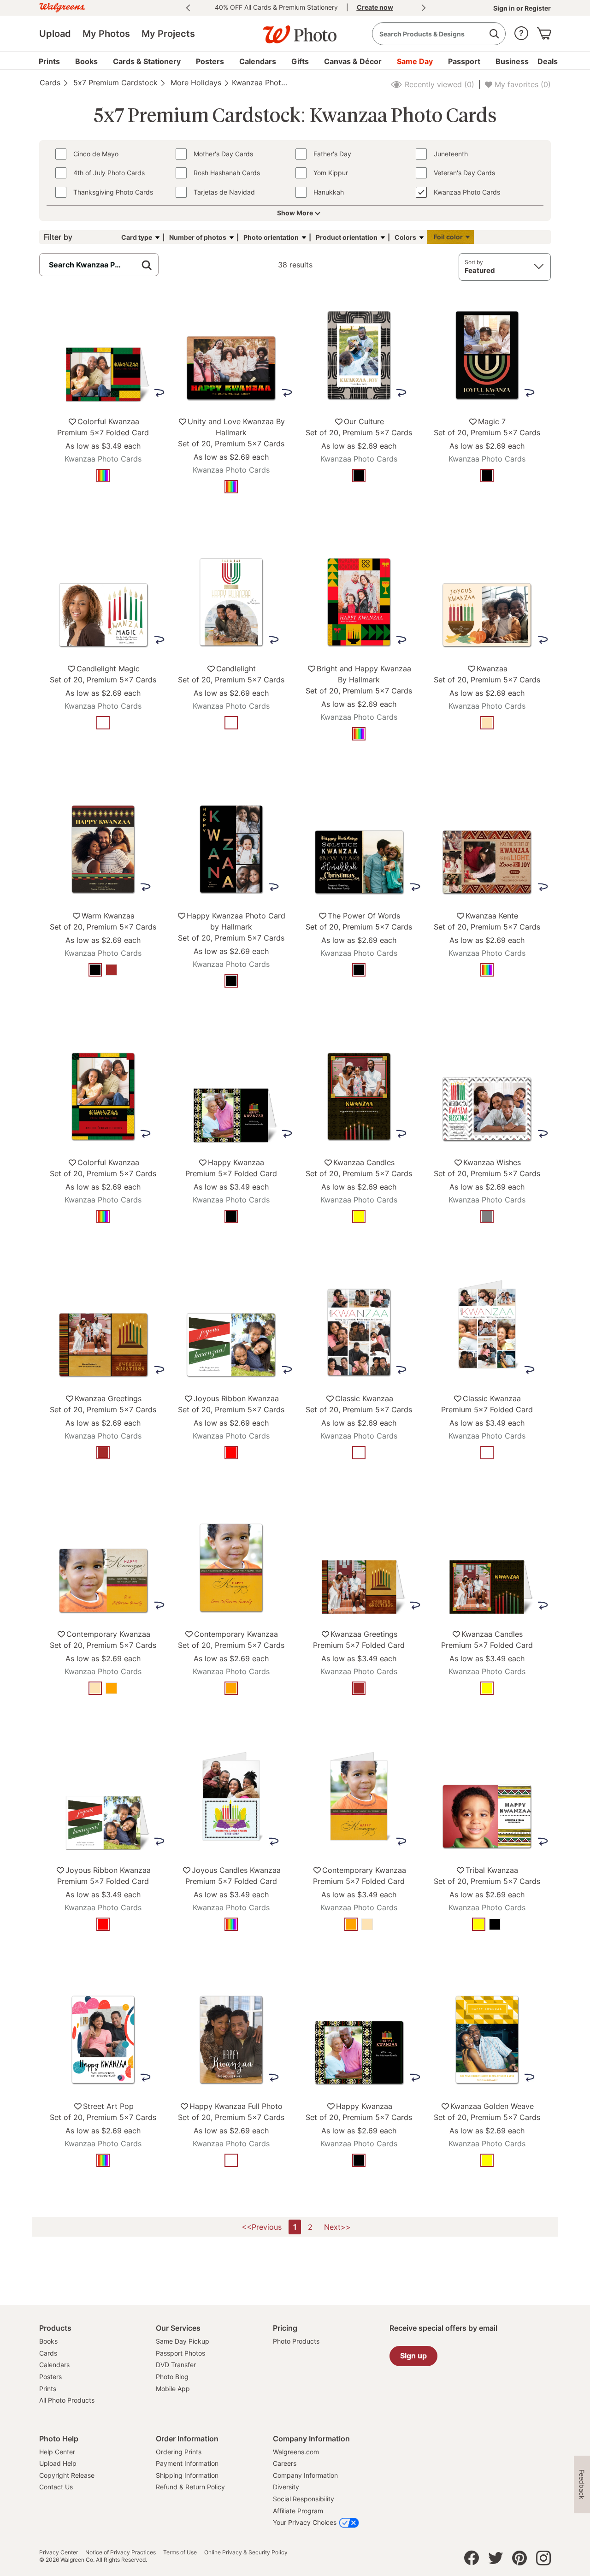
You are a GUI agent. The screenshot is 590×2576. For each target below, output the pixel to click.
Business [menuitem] (512, 61)
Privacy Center (59, 2552)
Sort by (474, 262)
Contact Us (56, 2487)
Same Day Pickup (183, 2341)
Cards (50, 83)
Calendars (54, 2365)
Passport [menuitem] (464, 61)
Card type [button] (137, 237)
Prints (48, 2389)
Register (537, 8)
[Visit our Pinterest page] (519, 2560)
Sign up (413, 2356)
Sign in (505, 8)
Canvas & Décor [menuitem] (353, 61)
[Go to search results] (494, 34)
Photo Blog (172, 2377)
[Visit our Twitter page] (496, 2560)
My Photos (106, 34)
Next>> (337, 2227)
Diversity (286, 2487)
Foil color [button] (448, 237)
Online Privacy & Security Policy (246, 2552)
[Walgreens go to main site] (62, 6)
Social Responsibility (304, 2499)
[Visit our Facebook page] (472, 2560)
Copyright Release (67, 2475)
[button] (521, 31)
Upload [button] (55, 34)
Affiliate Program (298, 2511)
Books (48, 2341)
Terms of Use (180, 2552)
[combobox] (439, 34)
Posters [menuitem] (210, 61)
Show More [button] (295, 213)
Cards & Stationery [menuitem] (147, 61)
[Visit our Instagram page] (543, 2560)
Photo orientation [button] (271, 237)
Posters (50, 2377)
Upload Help (58, 2463)
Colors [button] (405, 237)
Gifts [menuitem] (300, 61)
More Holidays (195, 83)
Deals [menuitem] (548, 61)
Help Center (57, 2452)
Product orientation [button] (347, 237)
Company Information (305, 2475)
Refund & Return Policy (190, 2487)
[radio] (103, 476)
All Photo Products (67, 2400)
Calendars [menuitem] (258, 61)
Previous (188, 8)
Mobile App (173, 2389)
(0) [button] (438, 84)
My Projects (168, 34)
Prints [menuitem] (49, 61)
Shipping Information (187, 2475)
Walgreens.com (296, 2452)
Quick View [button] (103, 504)
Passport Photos (180, 2353)
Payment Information (187, 2463)
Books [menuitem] (86, 61)
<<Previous (262, 2227)
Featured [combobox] (480, 270)
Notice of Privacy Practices (121, 2552)
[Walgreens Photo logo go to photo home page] (295, 30)
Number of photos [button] (198, 237)
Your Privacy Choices (305, 2522)
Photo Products (296, 2341)
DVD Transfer (176, 2365)
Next (424, 8)
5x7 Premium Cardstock (114, 83)
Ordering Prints (179, 2452)
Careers (285, 2463)
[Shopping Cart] (544, 31)
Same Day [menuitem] (415, 61)
